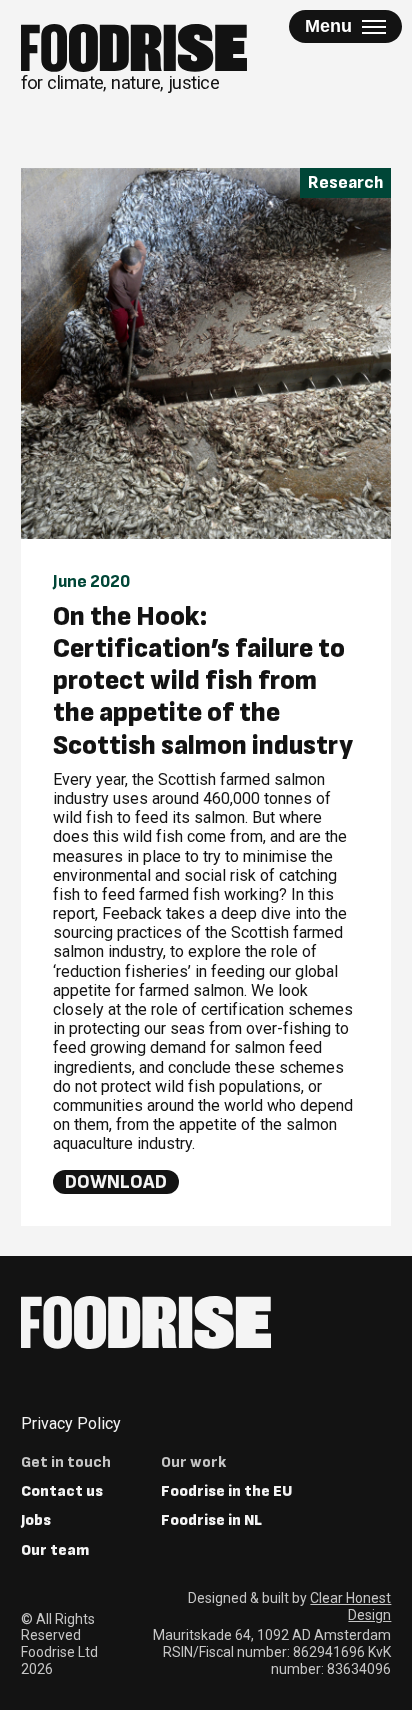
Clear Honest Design (350, 1606)
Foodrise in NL (211, 1520)
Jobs (36, 1520)
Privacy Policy (71, 1423)
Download (116, 1182)
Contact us (62, 1491)
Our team (55, 1550)
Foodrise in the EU (226, 1491)
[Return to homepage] (146, 1322)
